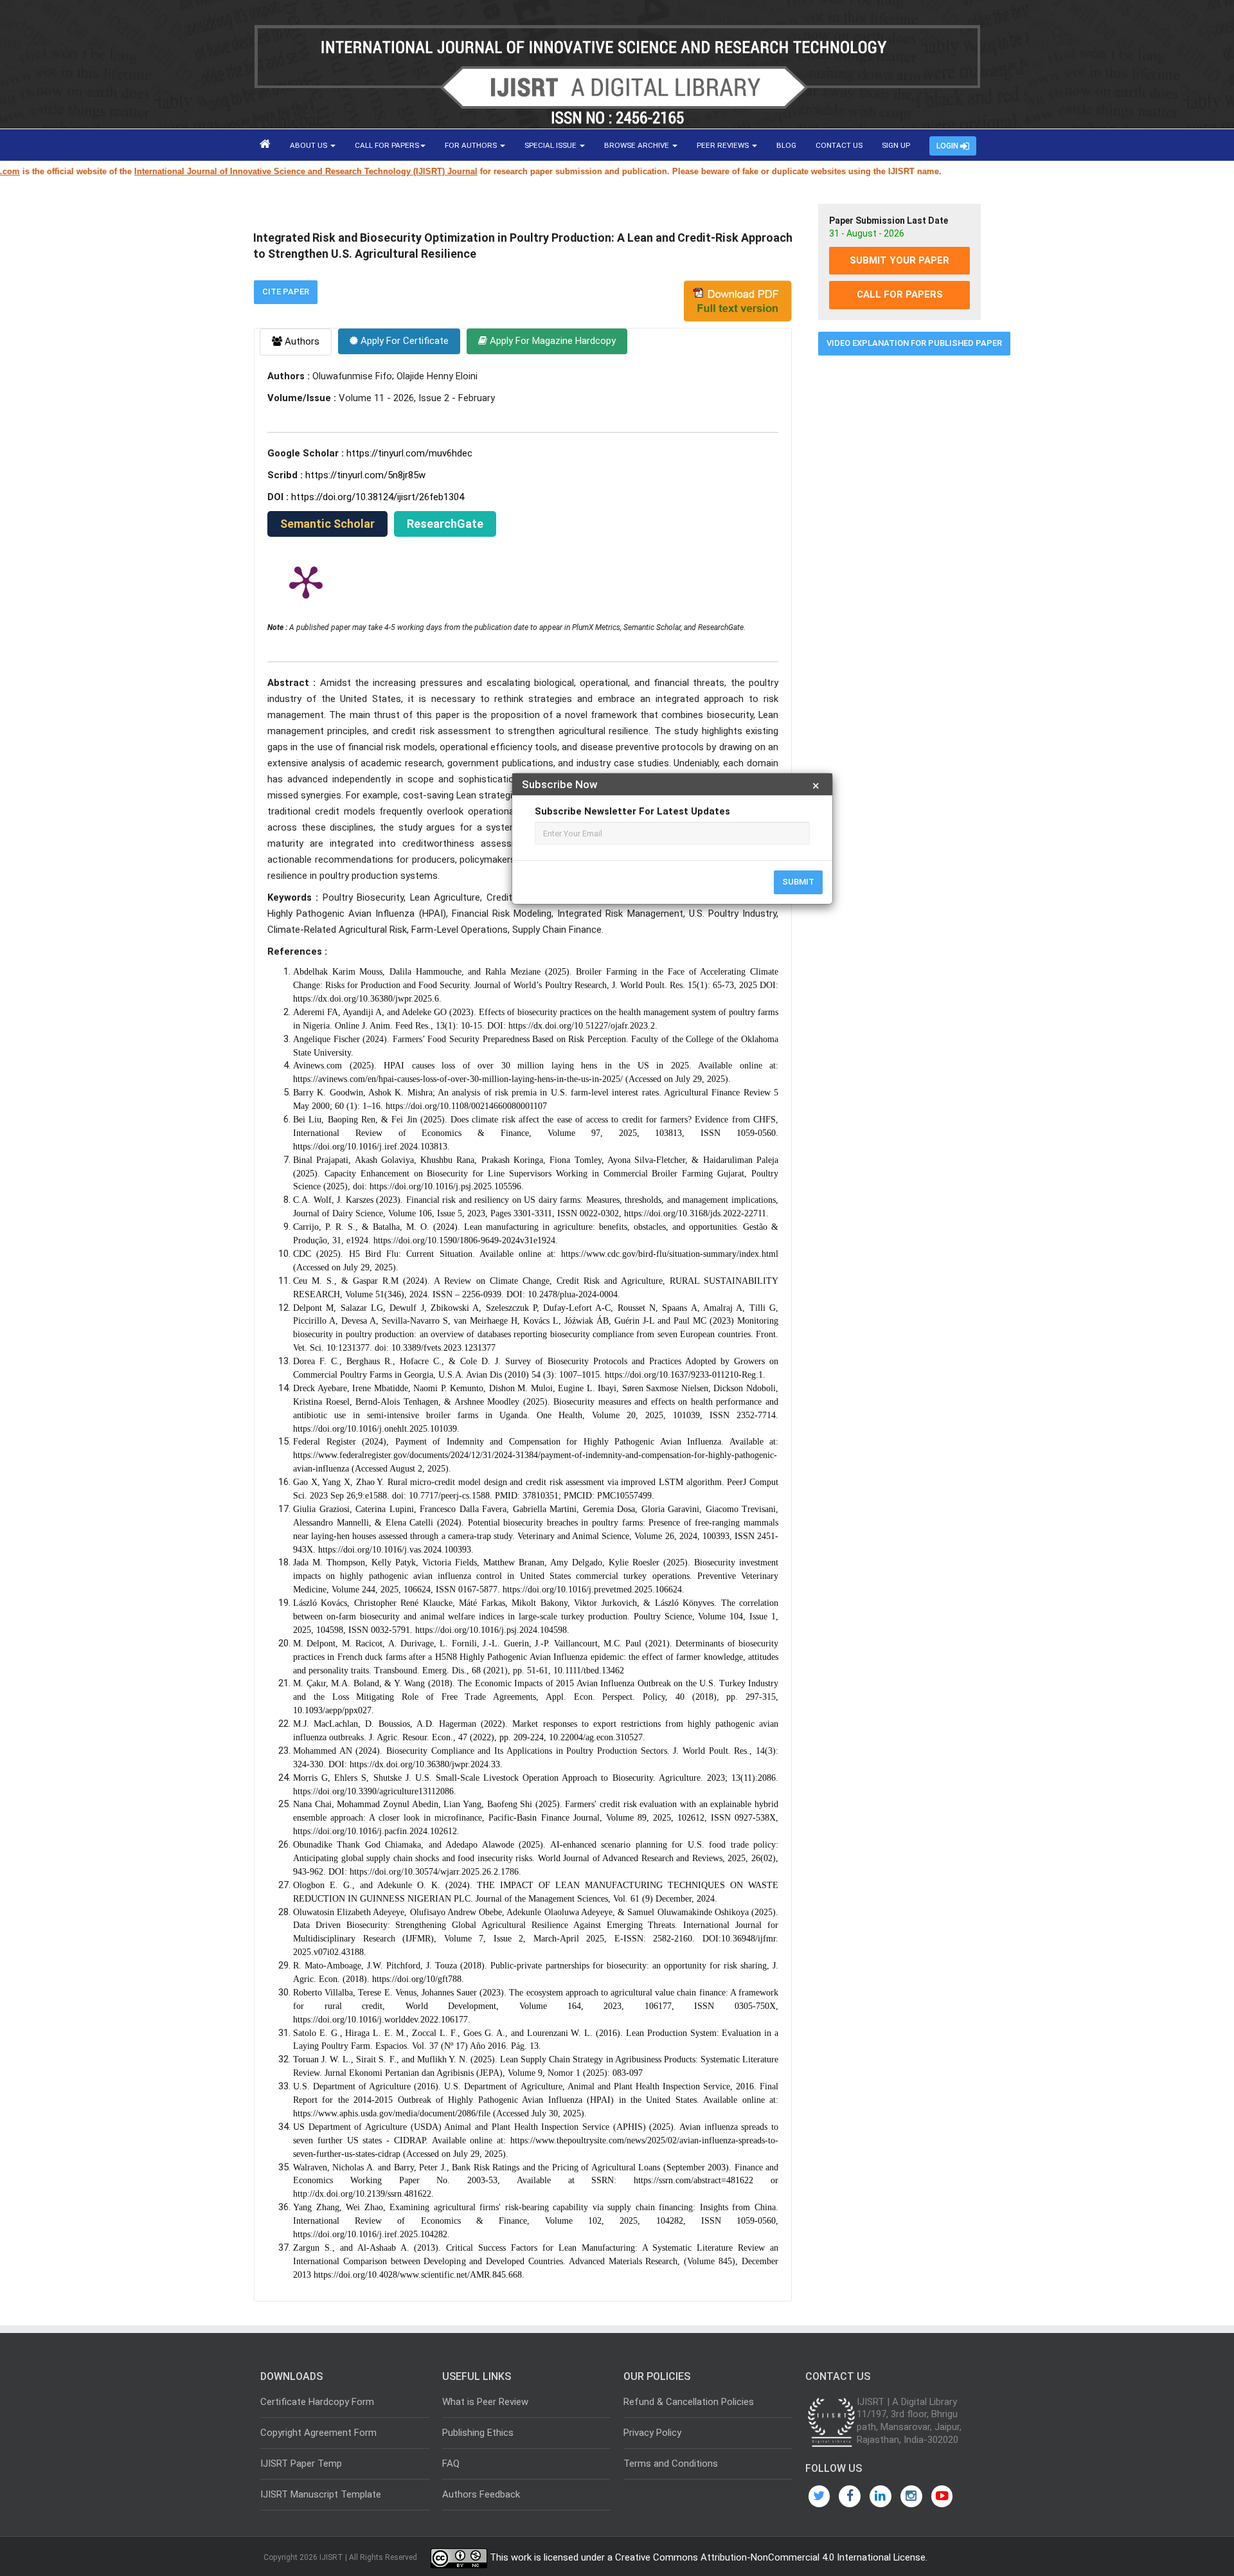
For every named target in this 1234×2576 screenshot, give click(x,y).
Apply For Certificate (403, 341)
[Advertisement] (899, 561)
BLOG (786, 145)
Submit (798, 882)
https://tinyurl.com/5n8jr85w (365, 475)
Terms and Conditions (671, 2463)
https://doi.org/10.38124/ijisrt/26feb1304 (378, 497)
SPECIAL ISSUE (551, 145)
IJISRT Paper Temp (301, 2463)
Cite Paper (286, 292)
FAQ (451, 2463)
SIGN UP (896, 145)
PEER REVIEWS (724, 145)
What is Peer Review (485, 2402)
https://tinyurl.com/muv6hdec (409, 453)
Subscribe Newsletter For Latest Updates (632, 811)
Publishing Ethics (478, 2433)
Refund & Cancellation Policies (689, 2402)
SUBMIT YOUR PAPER (899, 260)
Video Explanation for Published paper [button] (914, 343)
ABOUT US (309, 145)
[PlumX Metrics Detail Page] (306, 581)
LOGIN (948, 146)
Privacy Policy (652, 2433)
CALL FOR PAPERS (387, 145)
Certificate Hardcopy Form (317, 2402)
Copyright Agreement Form (318, 2433)
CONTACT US (839, 145)
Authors (301, 341)
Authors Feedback (481, 2494)
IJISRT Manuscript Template (321, 2494)
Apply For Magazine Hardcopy (551, 341)
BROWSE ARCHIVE (638, 145)
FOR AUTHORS (472, 145)
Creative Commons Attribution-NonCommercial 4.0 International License (770, 2557)
